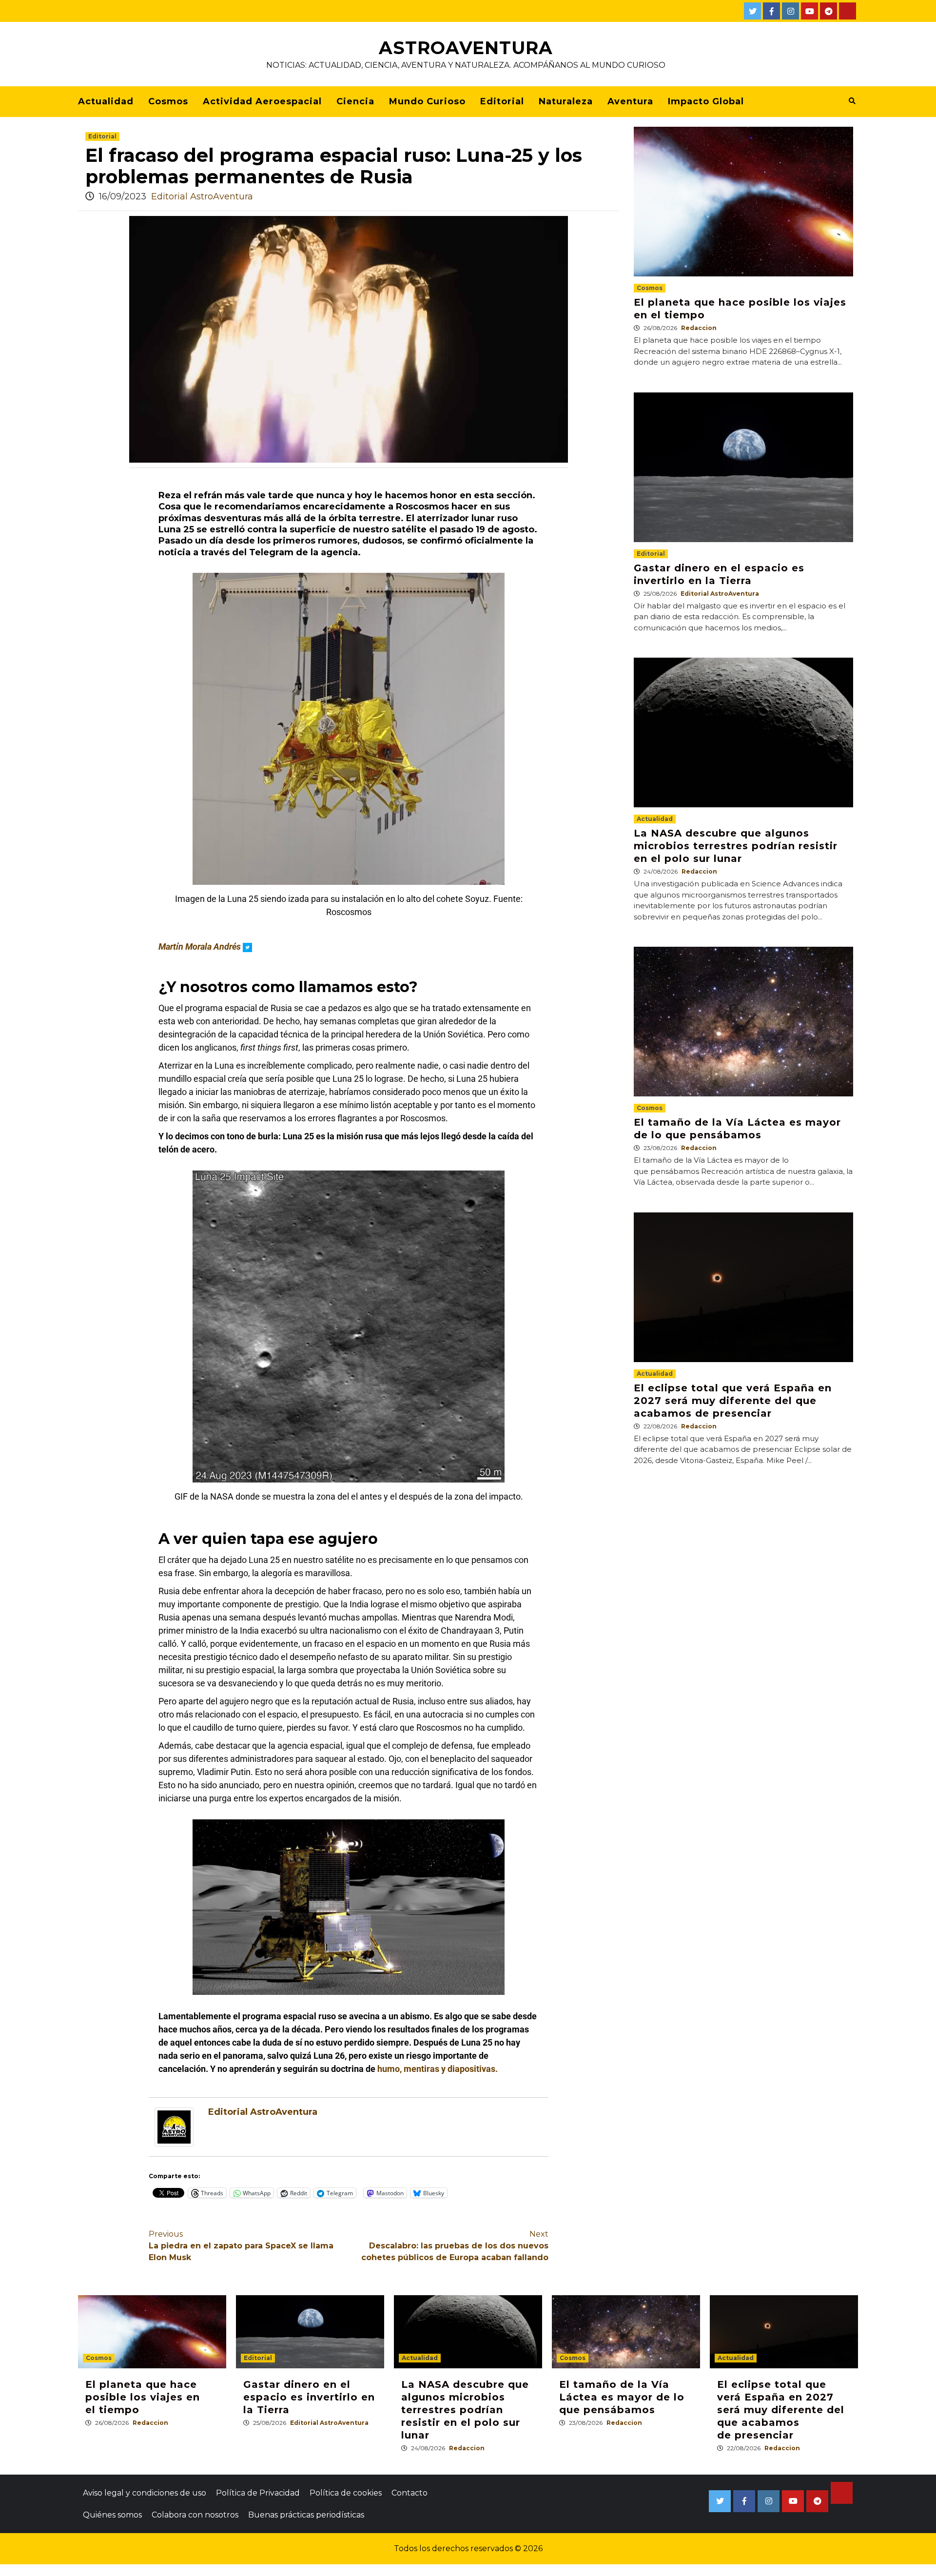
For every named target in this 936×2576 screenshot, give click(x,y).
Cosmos (168, 101)
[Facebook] (771, 11)
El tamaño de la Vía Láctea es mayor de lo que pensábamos (622, 2397)
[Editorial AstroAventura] (174, 2127)
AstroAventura (466, 48)
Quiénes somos (112, 2515)
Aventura (630, 101)
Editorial (502, 101)
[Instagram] (790, 11)
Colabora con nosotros (195, 2515)
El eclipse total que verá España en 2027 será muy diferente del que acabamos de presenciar (733, 1401)
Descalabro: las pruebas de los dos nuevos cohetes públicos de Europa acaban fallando (455, 2246)
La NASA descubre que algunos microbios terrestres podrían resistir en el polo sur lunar (736, 846)
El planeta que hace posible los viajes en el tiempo (143, 2397)
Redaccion (699, 328)
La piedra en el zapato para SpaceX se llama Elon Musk (241, 2246)
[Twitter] (752, 11)
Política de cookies (346, 2493)
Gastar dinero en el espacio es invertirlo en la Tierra (309, 2397)
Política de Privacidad (258, 2493)
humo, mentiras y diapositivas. (438, 2069)
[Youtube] (809, 11)
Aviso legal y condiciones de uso (145, 2493)
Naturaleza (566, 101)
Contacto (409, 2493)
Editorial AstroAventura (202, 196)
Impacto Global (706, 101)
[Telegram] (829, 11)
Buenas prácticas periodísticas (306, 2515)
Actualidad (106, 101)
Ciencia (355, 101)
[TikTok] (848, 11)
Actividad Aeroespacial (262, 101)
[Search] (852, 101)
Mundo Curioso (427, 101)
